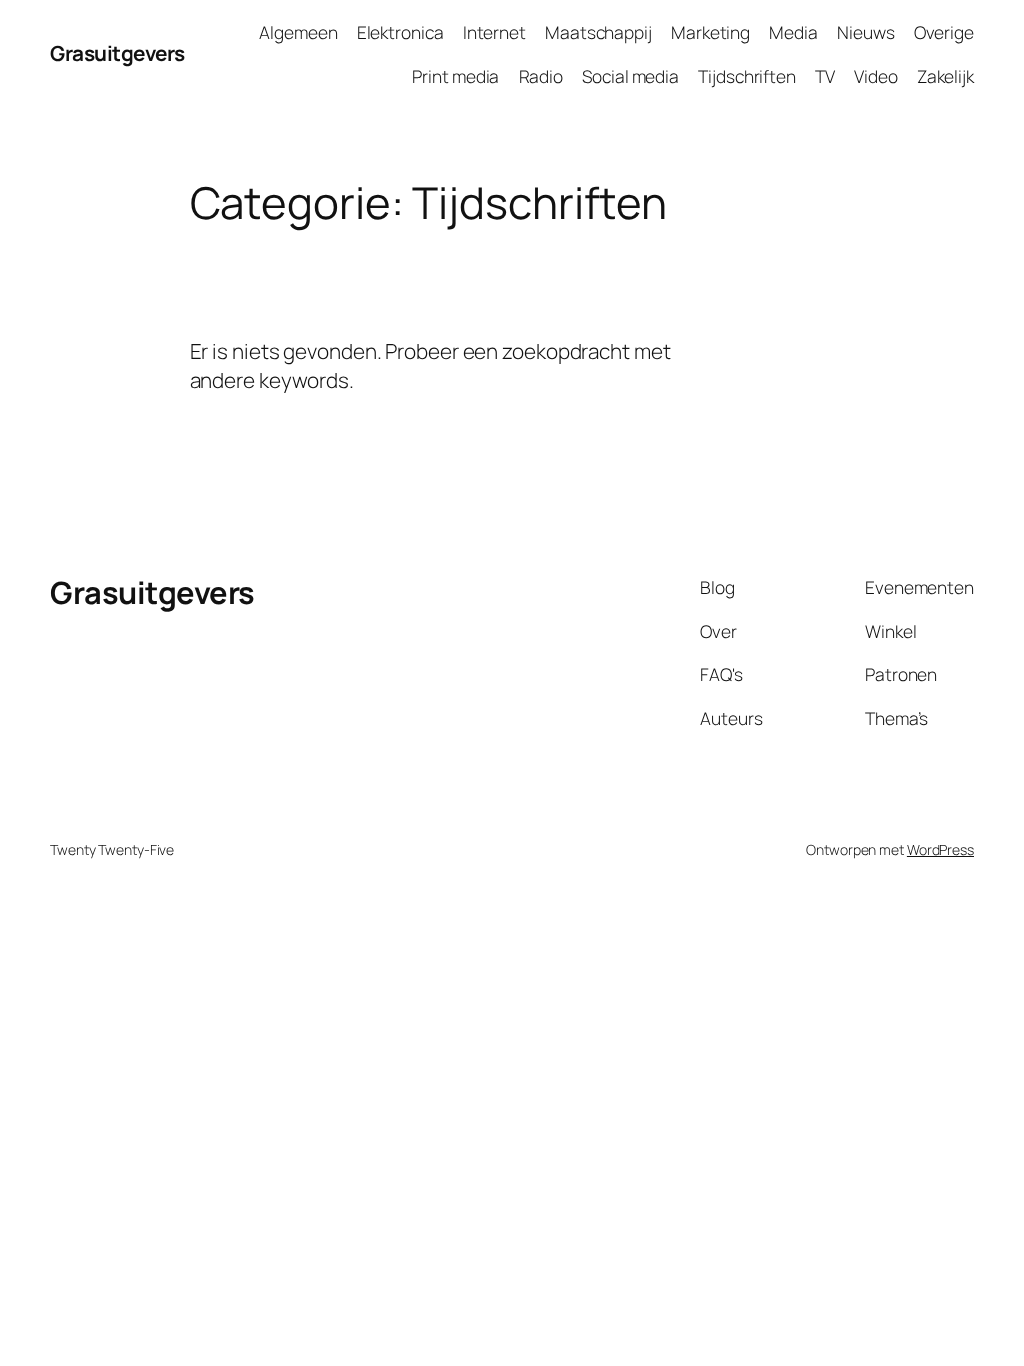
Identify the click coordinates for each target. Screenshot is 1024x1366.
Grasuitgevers (117, 53)
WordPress (940, 849)
